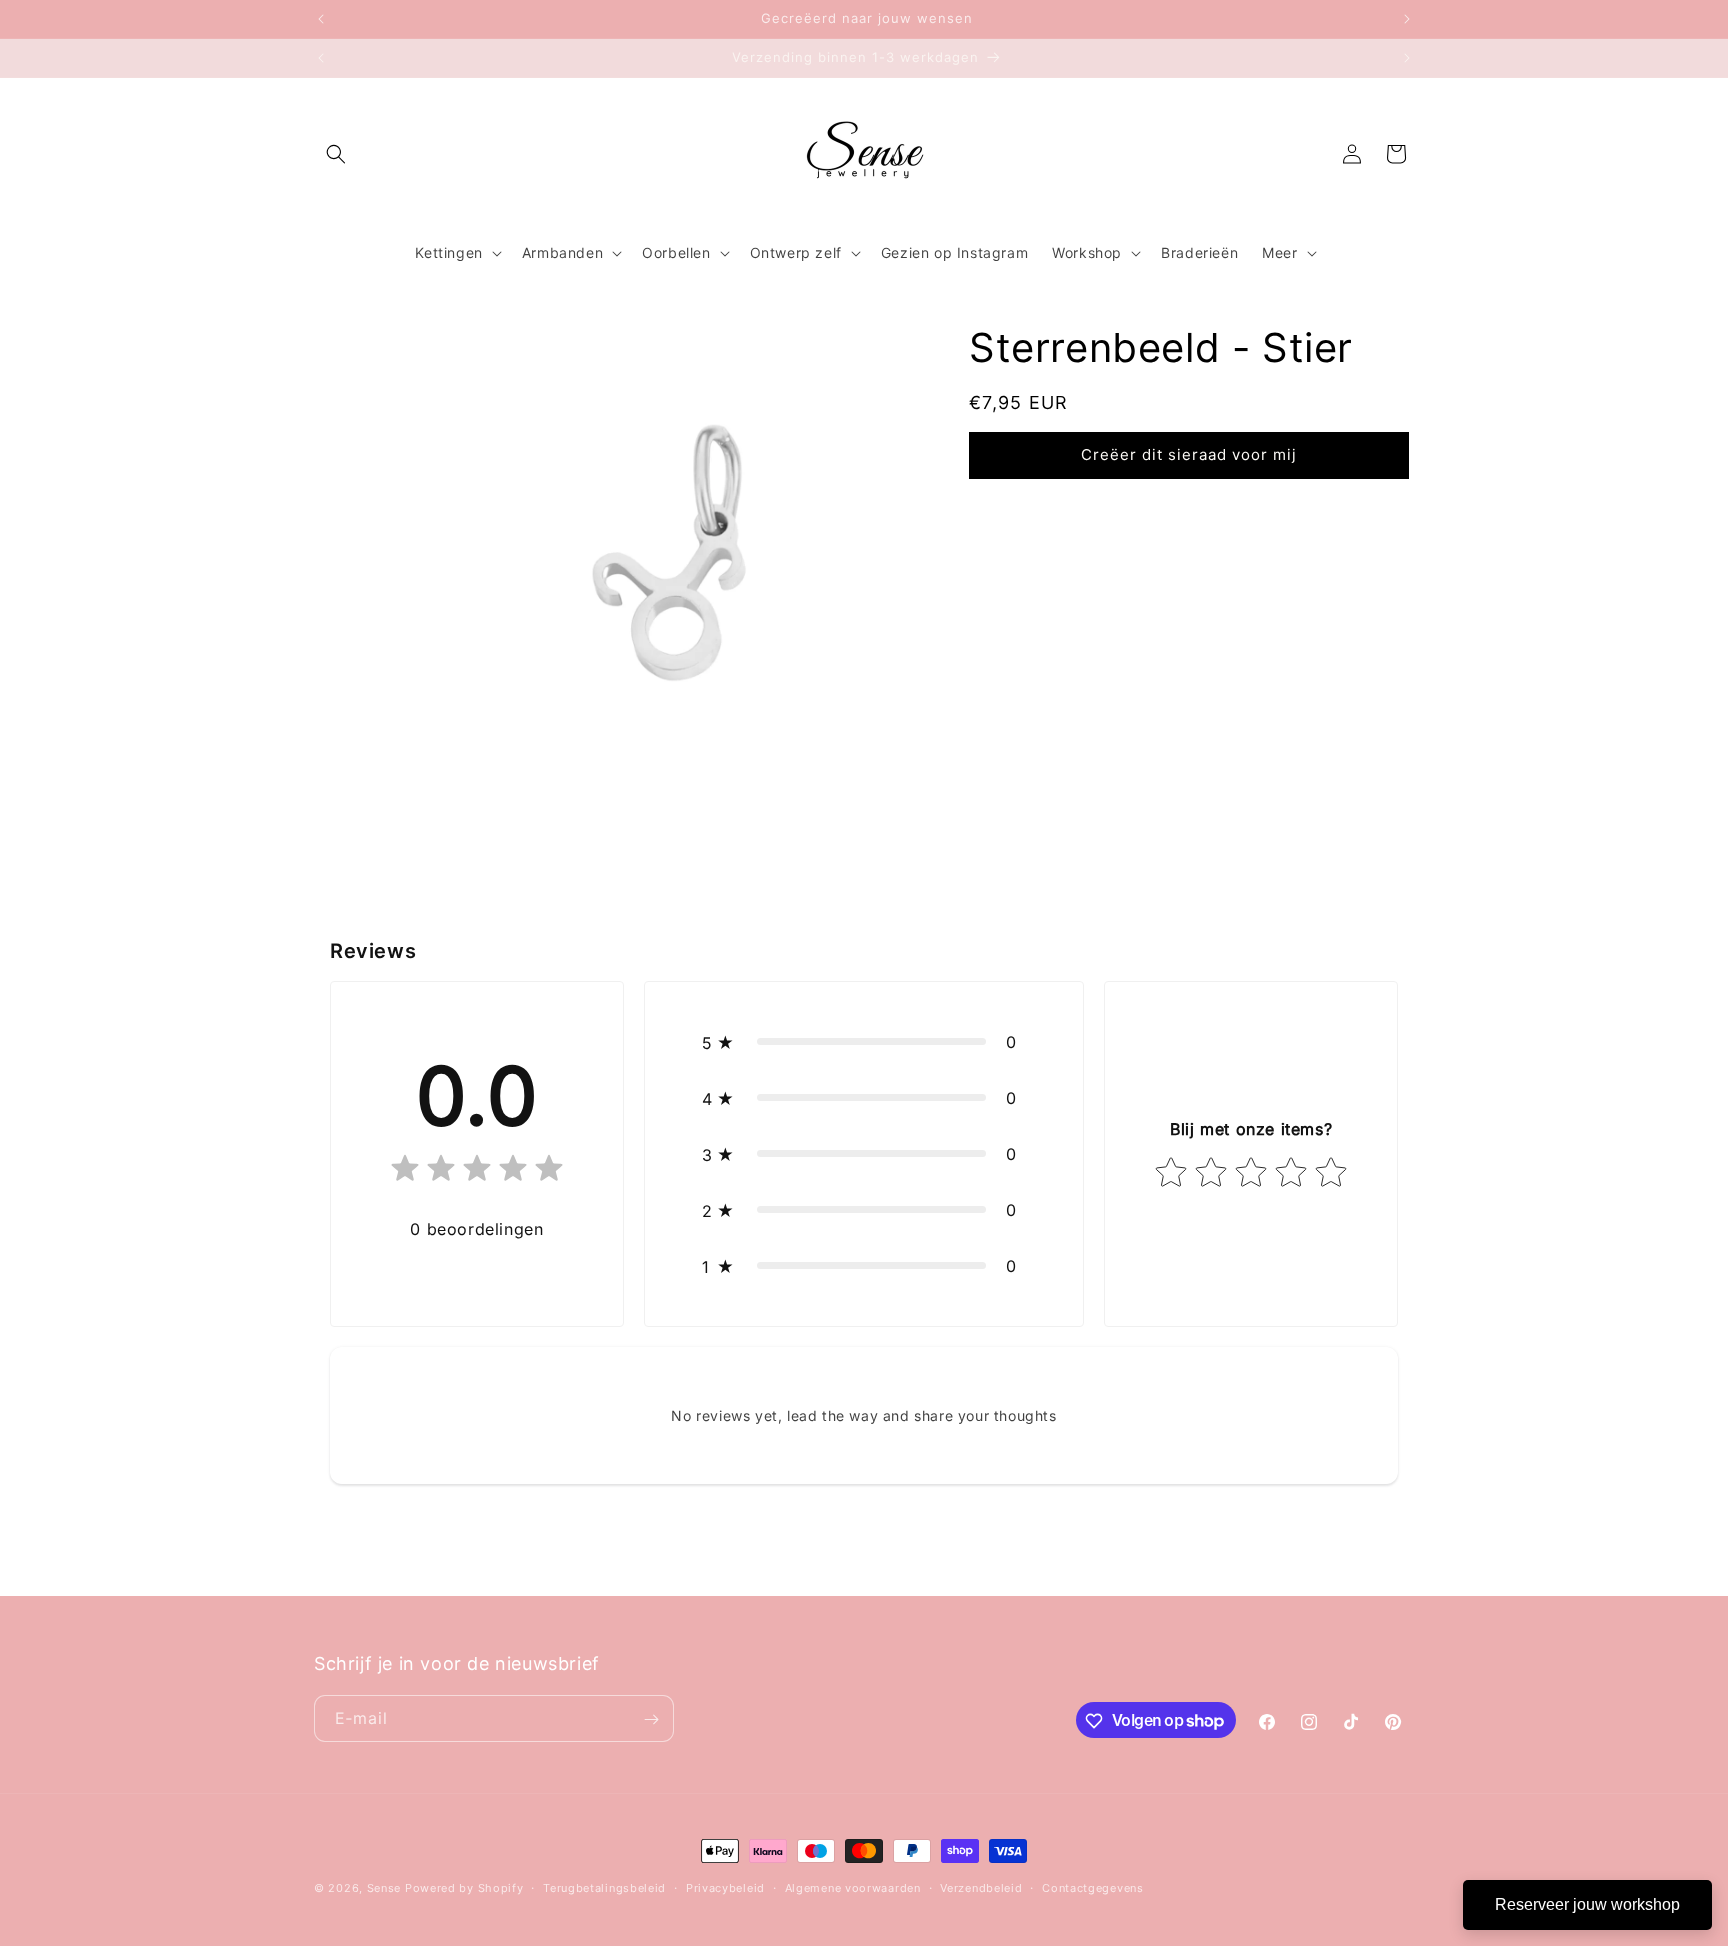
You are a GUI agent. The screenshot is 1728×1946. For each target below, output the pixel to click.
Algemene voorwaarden (853, 1887)
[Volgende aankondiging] (1407, 19)
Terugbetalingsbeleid (604, 1887)
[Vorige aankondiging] (321, 19)
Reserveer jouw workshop (1587, 1904)
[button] (336, 154)
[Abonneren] (651, 1719)
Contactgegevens (1093, 1887)
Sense (384, 1888)
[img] (477, 1172)
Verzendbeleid (981, 1887)
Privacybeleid (725, 1887)
